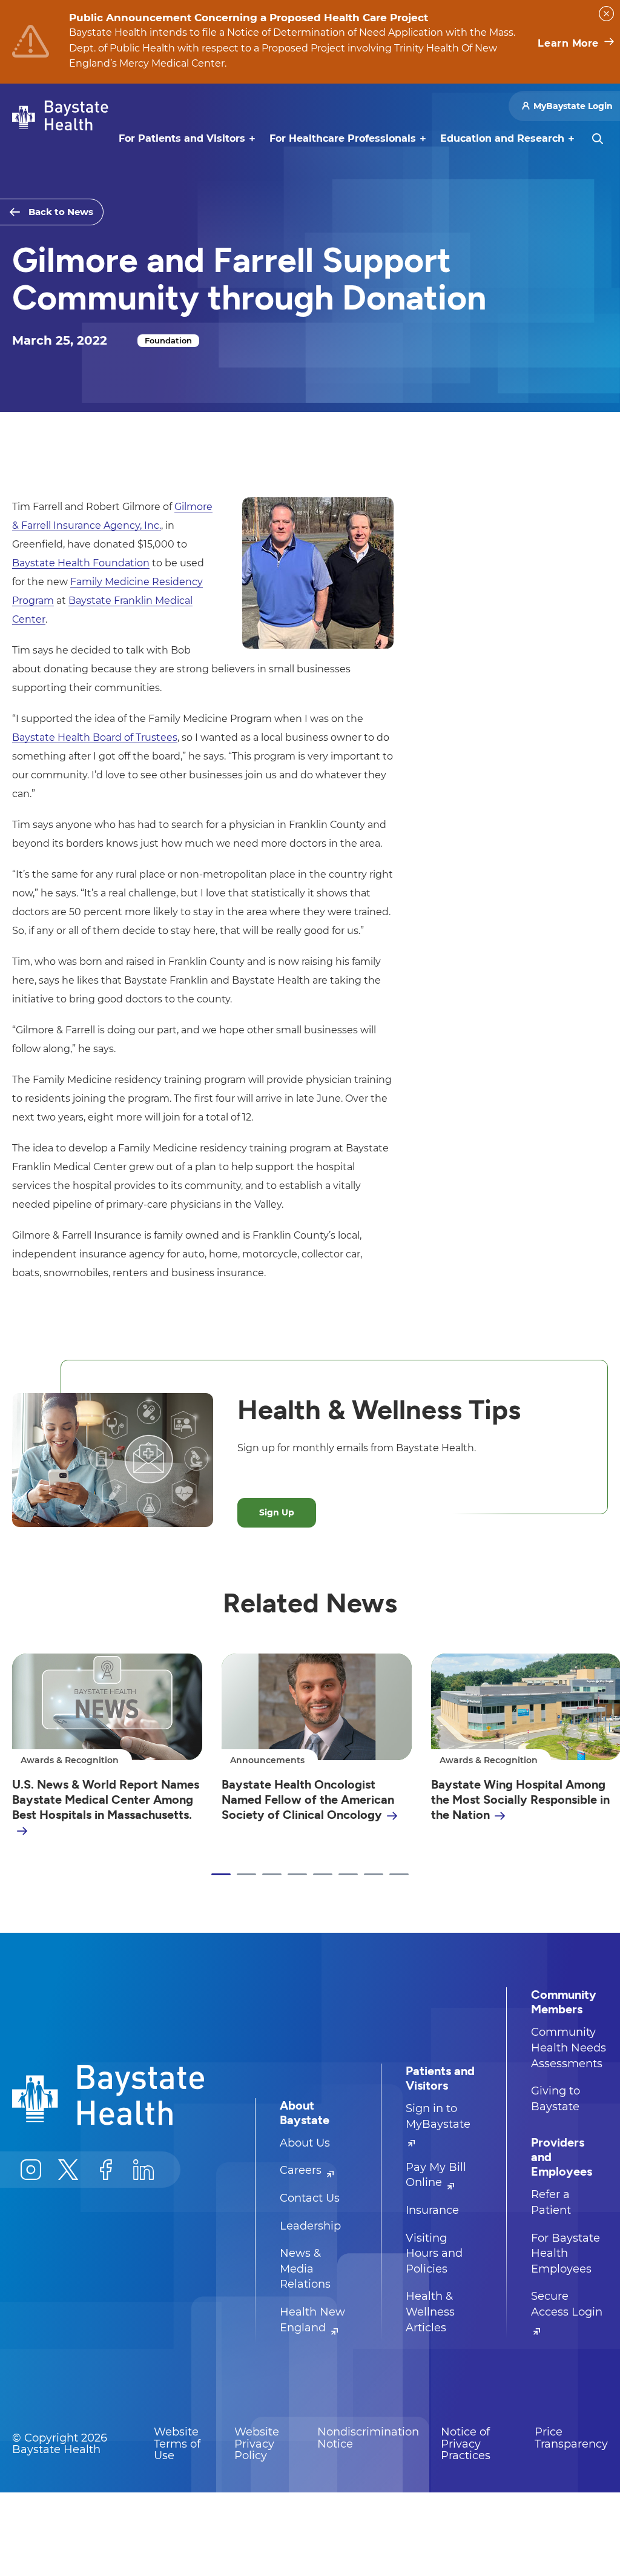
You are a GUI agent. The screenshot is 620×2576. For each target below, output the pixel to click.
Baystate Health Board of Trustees (95, 737)
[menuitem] (182, 139)
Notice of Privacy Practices (466, 2444)
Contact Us (310, 2198)
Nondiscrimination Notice (368, 2438)
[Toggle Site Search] (598, 139)
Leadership (310, 2226)
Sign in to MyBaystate (438, 2116)
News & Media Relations (305, 2269)
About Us (305, 2143)
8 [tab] (399, 1875)
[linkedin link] (143, 2170)
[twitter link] (68, 2170)
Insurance (432, 2210)
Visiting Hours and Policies (434, 2253)
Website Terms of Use (177, 2444)
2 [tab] (246, 1875)
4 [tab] (297, 1875)
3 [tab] (272, 1875)
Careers (302, 2170)
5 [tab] (323, 1875)
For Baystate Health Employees (566, 2253)
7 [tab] (374, 1875)
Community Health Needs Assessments (569, 2048)
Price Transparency (571, 2438)
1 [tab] (221, 1875)
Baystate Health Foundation (81, 563)
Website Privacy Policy (257, 2444)
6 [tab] (348, 1875)
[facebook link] (106, 2170)
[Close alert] (606, 14)
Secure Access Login (567, 2304)
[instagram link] (31, 2170)
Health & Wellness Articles (430, 2312)
